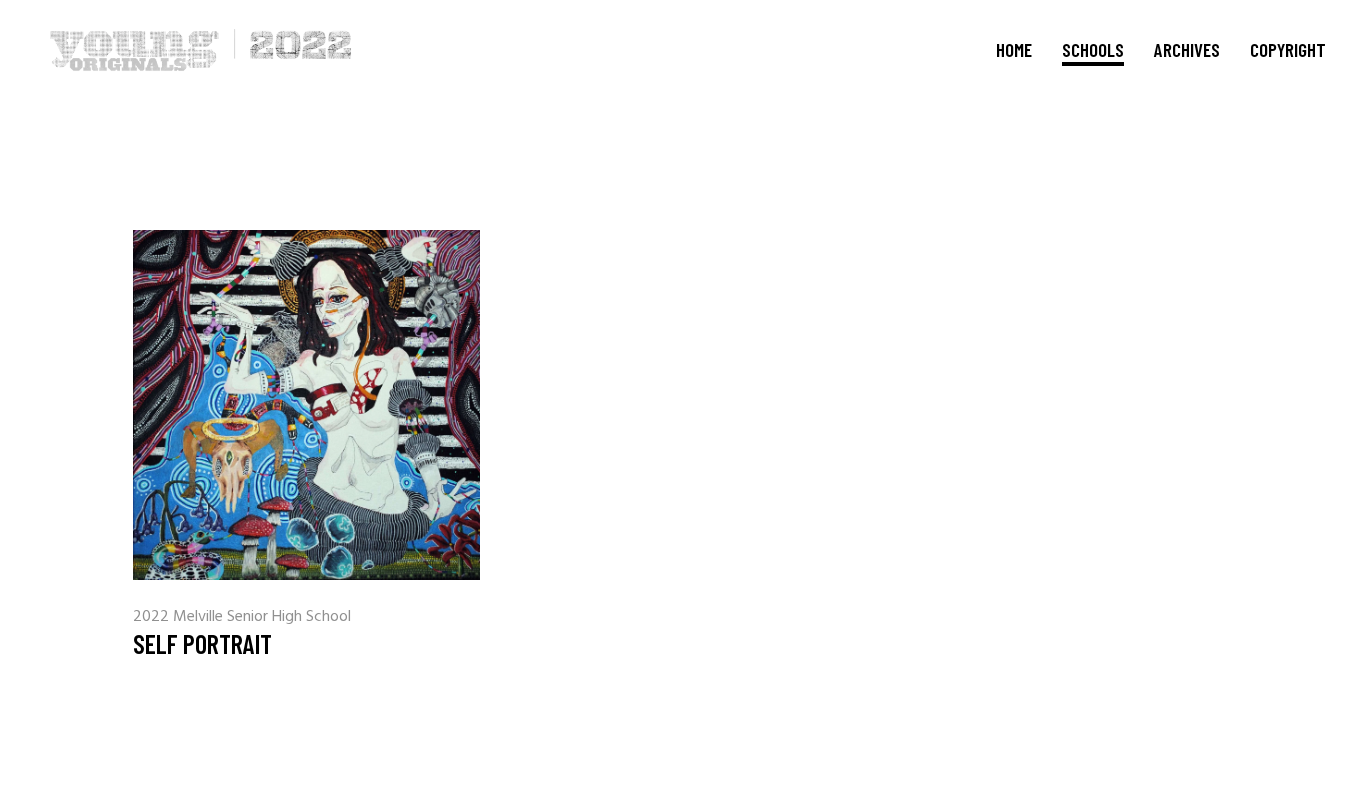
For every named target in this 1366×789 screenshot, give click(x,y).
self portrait (202, 643)
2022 (153, 617)
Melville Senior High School (262, 617)
